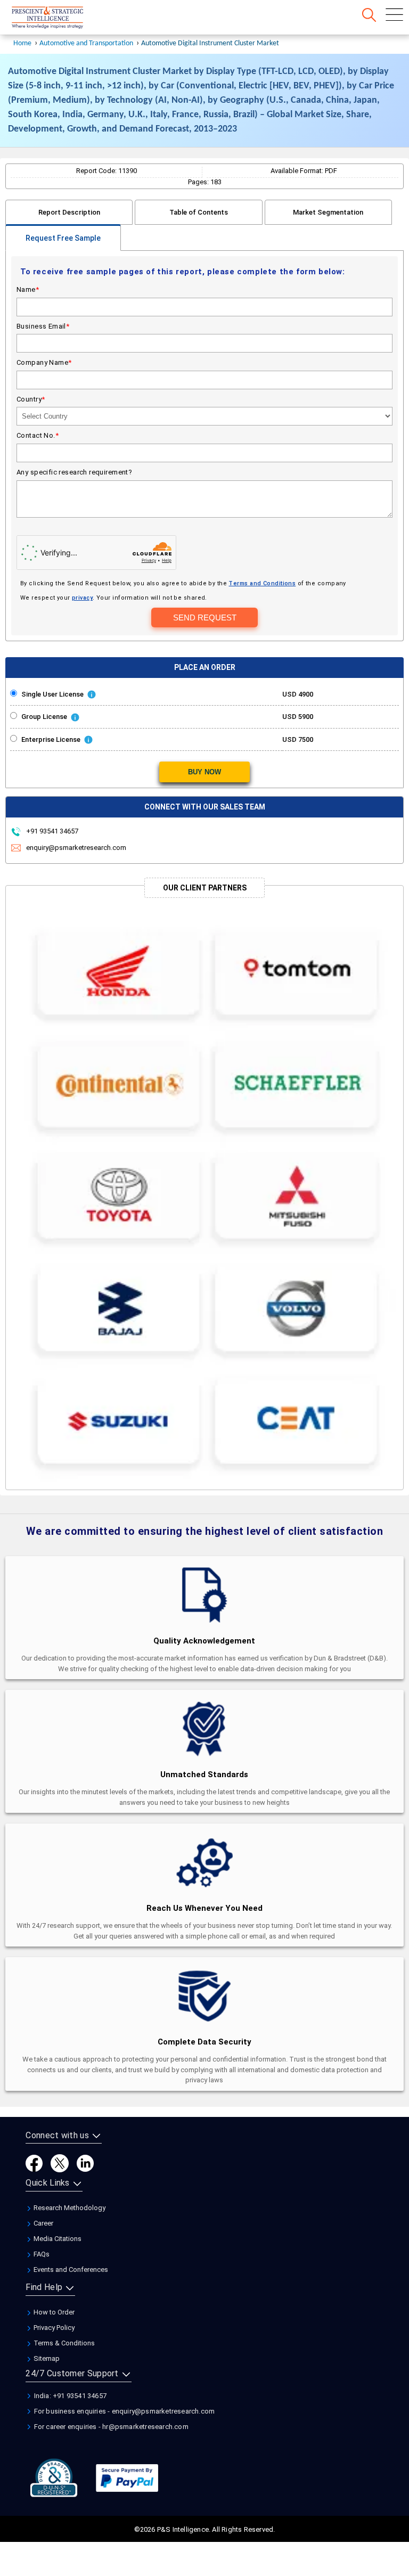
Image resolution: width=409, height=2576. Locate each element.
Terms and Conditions (262, 583)
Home (22, 43)
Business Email (43, 326)
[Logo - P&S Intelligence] (61, 19)
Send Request (205, 618)
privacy (82, 598)
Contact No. (38, 435)
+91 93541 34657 (51, 831)
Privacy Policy (53, 2328)
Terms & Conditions (63, 2343)
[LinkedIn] (85, 2163)
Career (43, 2223)
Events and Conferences (70, 2270)
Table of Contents (199, 212)
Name (28, 289)
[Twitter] (60, 2163)
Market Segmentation (328, 212)
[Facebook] (34, 2163)
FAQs (41, 2254)
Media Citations (57, 2239)
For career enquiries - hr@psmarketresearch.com (110, 2427)
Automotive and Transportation (86, 43)
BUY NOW (204, 772)
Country (31, 399)
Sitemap (46, 2358)
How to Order (53, 2312)
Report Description (69, 212)
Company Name (44, 362)
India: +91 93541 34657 (69, 2396)
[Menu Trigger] (394, 15)
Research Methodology (69, 2208)
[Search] (369, 15)
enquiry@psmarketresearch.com (76, 848)
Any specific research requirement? (74, 472)
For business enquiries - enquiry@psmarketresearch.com (123, 2411)
